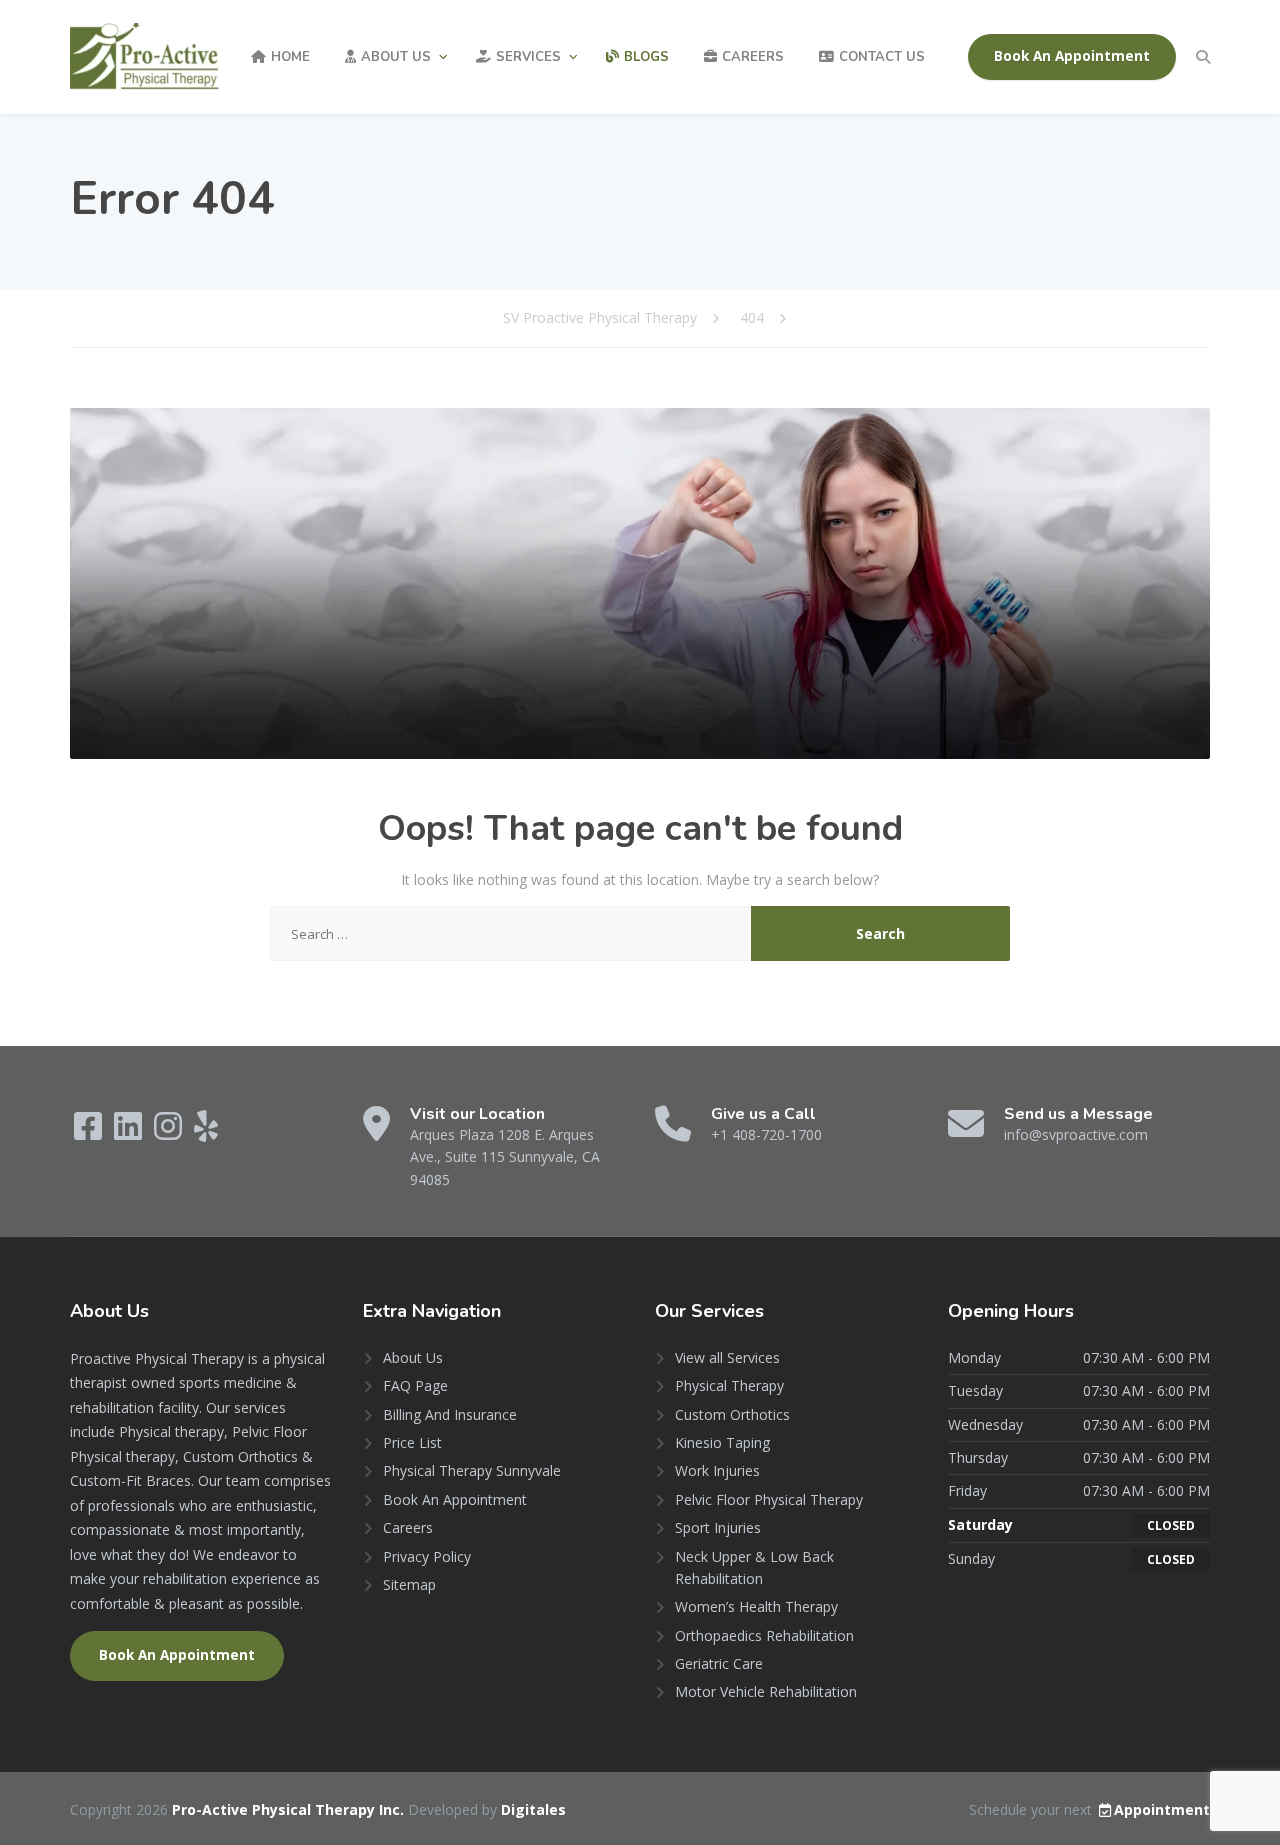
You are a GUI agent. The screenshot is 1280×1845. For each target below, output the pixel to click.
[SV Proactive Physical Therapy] (145, 56)
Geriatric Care (719, 1663)
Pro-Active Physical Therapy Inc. (290, 1809)
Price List (412, 1442)
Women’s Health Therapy (756, 1606)
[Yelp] (206, 1132)
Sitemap (409, 1584)
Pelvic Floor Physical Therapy (769, 1499)
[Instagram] (170, 1132)
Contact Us (882, 57)
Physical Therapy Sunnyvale (472, 1470)
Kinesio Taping (722, 1442)
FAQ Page (415, 1385)
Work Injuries (717, 1470)
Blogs (646, 57)
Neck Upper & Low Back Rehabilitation (754, 1567)
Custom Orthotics (732, 1414)
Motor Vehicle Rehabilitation (766, 1691)
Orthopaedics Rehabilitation (764, 1635)
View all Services (727, 1357)
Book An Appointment (1072, 56)
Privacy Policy (427, 1556)
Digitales (533, 1809)
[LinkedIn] (130, 1132)
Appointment (1162, 1809)
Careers (753, 57)
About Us (396, 57)
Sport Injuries (718, 1527)
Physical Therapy (729, 1385)
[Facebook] (90, 1132)
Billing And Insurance (450, 1414)
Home (290, 57)
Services (528, 57)
